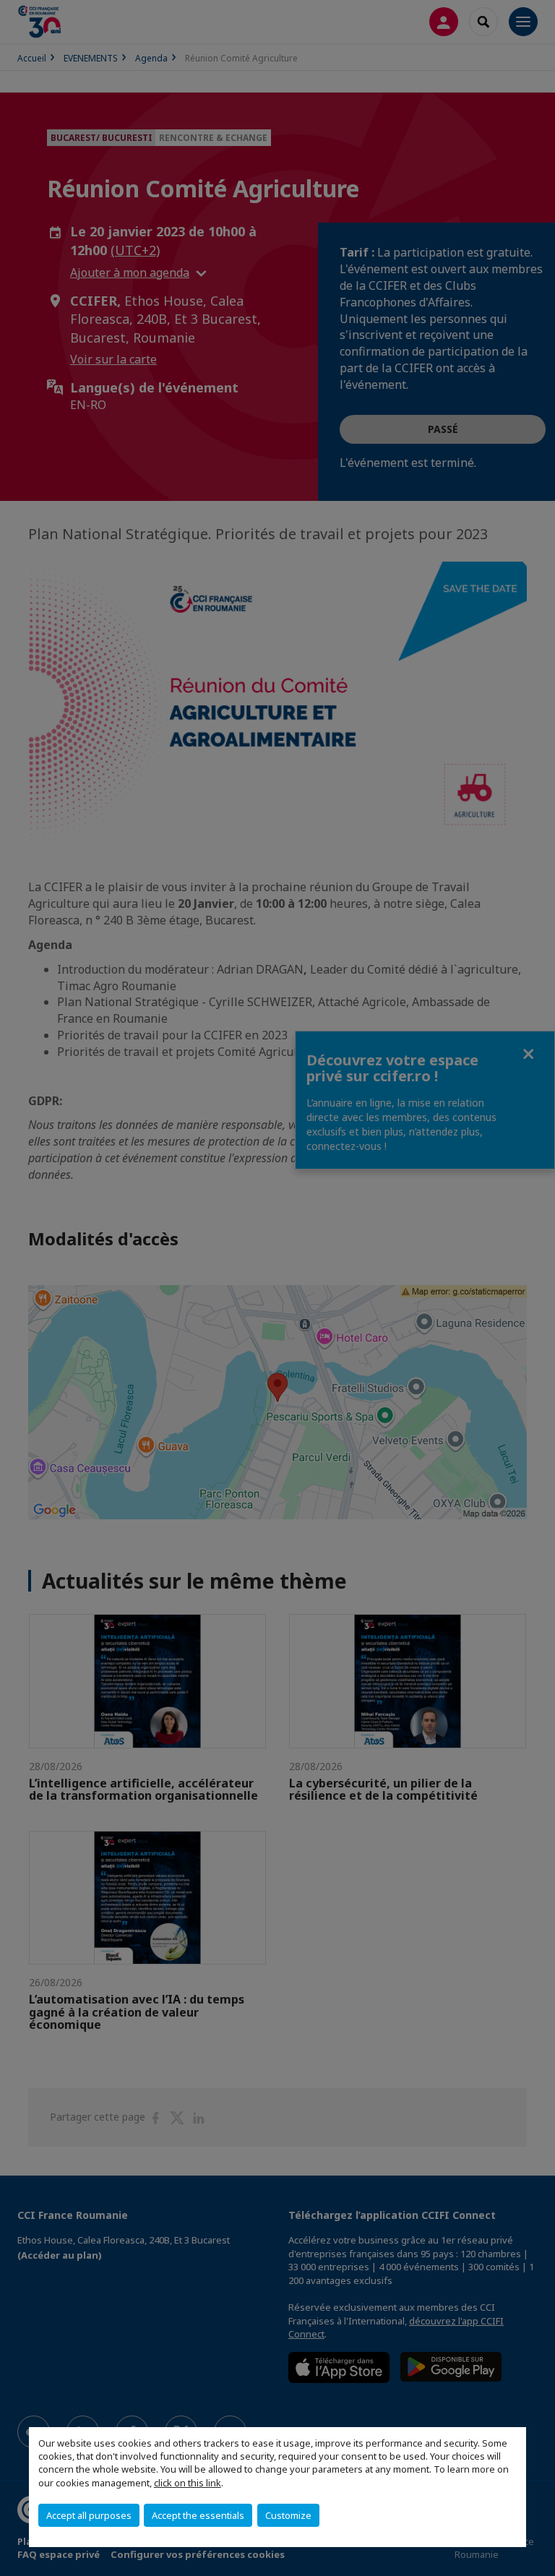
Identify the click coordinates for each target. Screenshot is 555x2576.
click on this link (188, 2483)
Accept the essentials (198, 2515)
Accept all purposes (89, 2515)
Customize (288, 2515)
